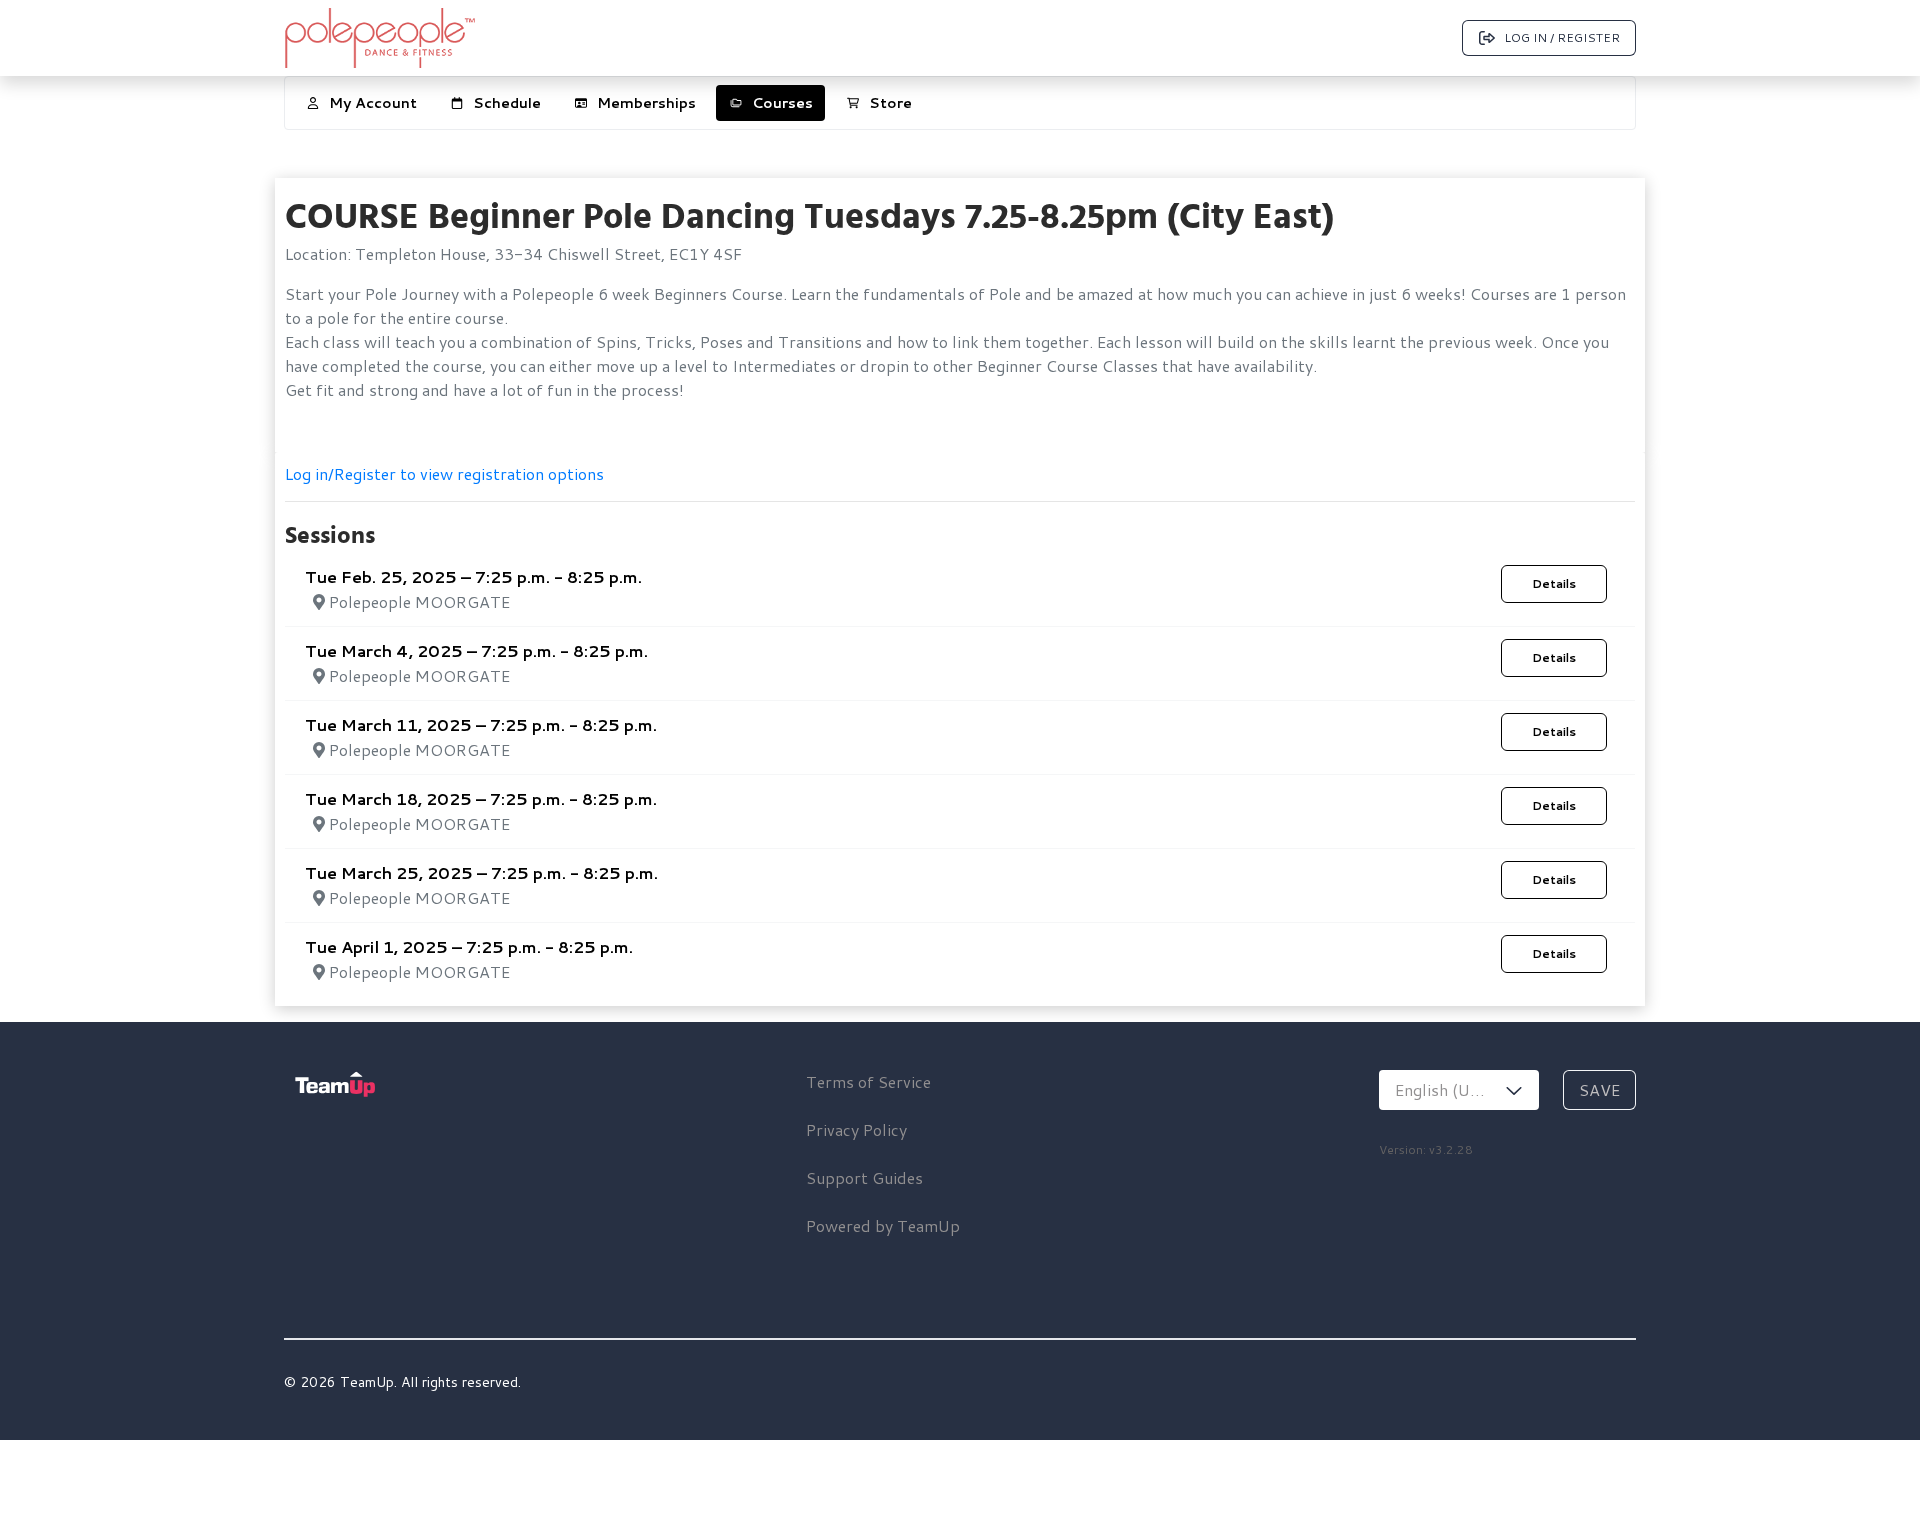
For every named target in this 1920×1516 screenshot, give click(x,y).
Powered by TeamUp (883, 1225)
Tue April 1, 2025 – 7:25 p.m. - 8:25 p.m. (469, 946)
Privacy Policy (856, 1129)
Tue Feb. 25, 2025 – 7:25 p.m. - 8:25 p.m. (473, 576)
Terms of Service (868, 1081)
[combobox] (1459, 1090)
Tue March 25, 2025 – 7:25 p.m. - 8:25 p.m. (481, 872)
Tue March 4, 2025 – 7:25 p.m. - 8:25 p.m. (476, 650)
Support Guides (864, 1177)
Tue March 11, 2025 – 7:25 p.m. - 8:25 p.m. (481, 724)
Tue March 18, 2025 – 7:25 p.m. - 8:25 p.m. (481, 798)
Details (1554, 583)
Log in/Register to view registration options (444, 473)
